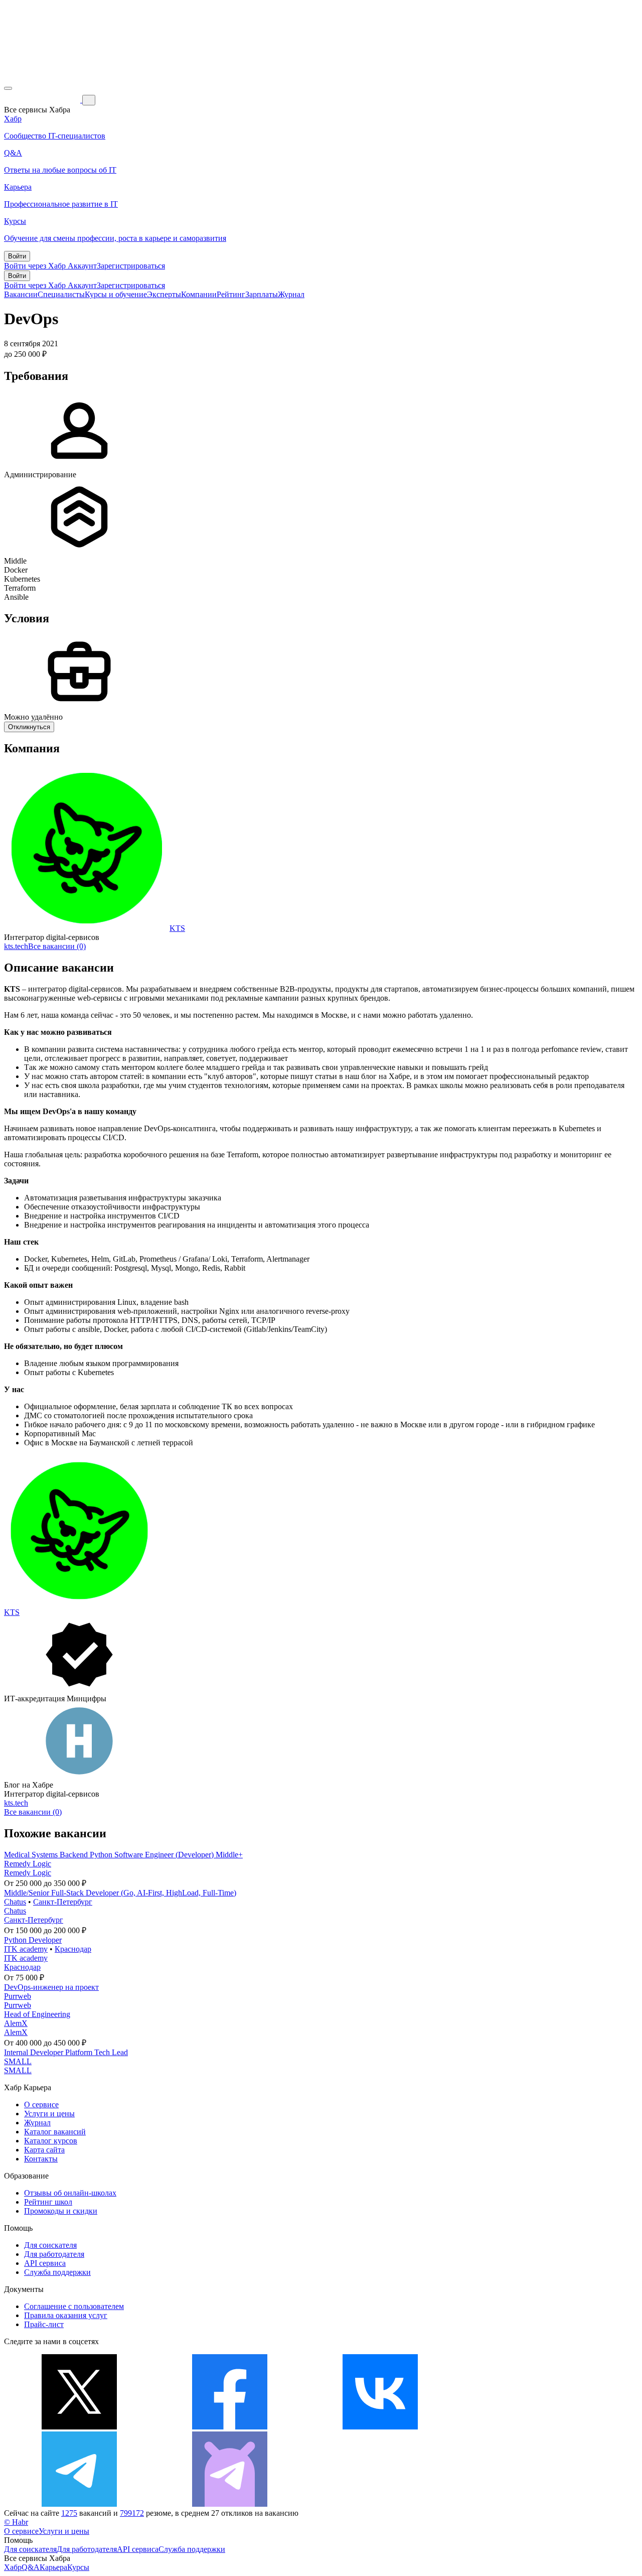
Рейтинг (231, 294)
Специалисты (61, 294)
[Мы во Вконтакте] (380, 2427)
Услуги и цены (49, 2114)
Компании (199, 294)
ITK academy (26, 1949)
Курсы (78, 2567)
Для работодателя (54, 2254)
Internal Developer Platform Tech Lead (66, 2052)
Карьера (53, 2567)
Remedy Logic (28, 1864)
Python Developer (33, 1940)
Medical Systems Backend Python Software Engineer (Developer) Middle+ (123, 1855)
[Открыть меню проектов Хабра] (8, 88)
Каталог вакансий (55, 2132)
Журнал (291, 294)
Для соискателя (50, 2245)
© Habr (16, 2522)
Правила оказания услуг (66, 2315)
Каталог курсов (51, 2141)
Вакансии (21, 294)
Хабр (13, 2567)
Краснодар (73, 1949)
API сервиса (45, 2263)
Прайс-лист (44, 2324)
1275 (69, 2513)
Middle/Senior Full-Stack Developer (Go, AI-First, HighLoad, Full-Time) (120, 1893)
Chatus (15, 1902)
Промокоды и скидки (61, 2211)
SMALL (18, 2061)
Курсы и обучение (116, 294)
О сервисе (41, 2105)
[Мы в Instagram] (531, 2427)
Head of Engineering (37, 2014)
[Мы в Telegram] (79, 2504)
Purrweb (18, 1996)
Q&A (31, 2567)
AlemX (16, 2023)
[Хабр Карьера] (43, 100)
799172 (132, 2513)
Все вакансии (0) (57, 946)
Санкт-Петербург (63, 1902)
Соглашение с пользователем (74, 2306)
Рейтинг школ (48, 2202)
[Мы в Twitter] (79, 2427)
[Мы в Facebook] (230, 2427)
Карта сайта (44, 2150)
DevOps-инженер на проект (51, 1987)
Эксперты (164, 294)
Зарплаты (262, 294)
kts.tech (16, 946)
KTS (177, 928)
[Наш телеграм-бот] (230, 2504)
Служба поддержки (57, 2272)
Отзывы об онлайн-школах (70, 2193)
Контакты (41, 2159)
